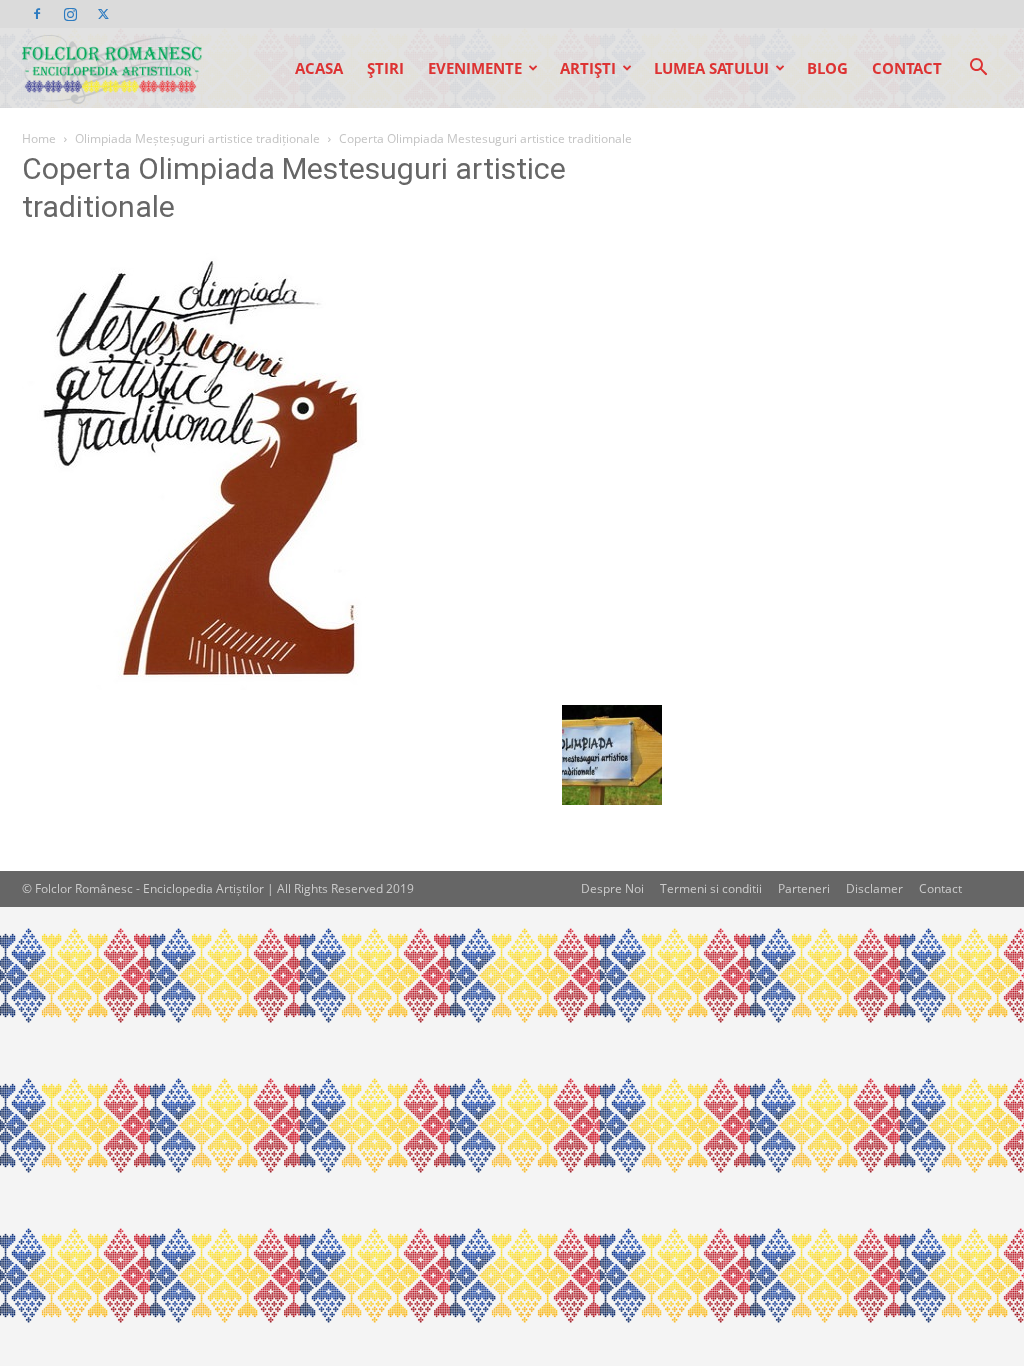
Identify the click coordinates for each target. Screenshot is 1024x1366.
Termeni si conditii (711, 888)
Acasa (319, 68)
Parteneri (804, 888)
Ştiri (385, 68)
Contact (907, 68)
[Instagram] (70, 14)
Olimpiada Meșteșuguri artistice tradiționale (197, 138)
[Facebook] (37, 14)
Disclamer (874, 888)
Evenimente (475, 68)
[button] (978, 69)
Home (39, 138)
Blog (827, 68)
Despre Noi (612, 888)
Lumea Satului (711, 68)
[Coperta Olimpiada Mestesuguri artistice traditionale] (197, 684)
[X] (103, 14)
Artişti (588, 68)
